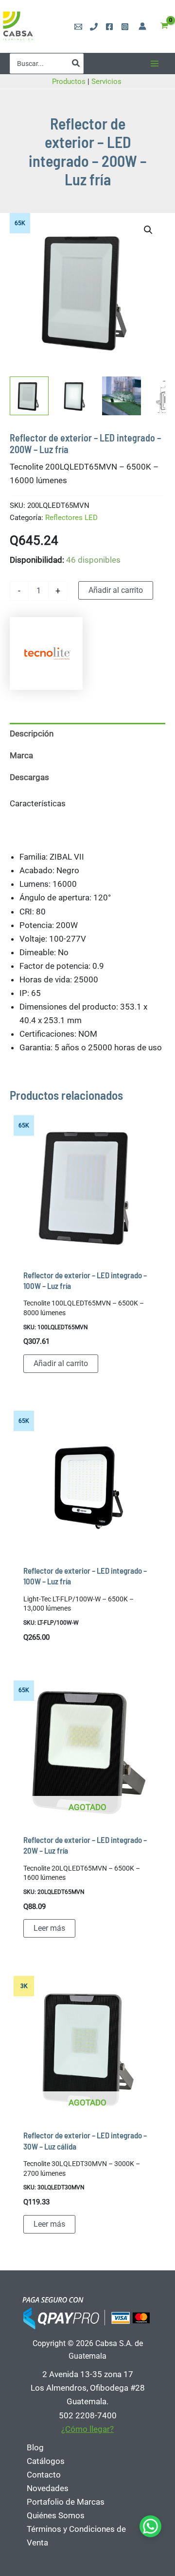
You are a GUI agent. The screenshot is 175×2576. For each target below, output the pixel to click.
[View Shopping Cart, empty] (164, 26)
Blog (35, 2447)
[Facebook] (109, 27)
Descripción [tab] (32, 734)
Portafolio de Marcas (66, 2502)
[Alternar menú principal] (155, 64)
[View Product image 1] (29, 396)
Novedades (48, 2488)
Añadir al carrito (116, 590)
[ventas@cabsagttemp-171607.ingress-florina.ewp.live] (78, 27)
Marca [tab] (21, 755)
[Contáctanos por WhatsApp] (150, 2526)
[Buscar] (76, 64)
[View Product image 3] (122, 396)
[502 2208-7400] (94, 27)
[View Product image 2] (75, 396)
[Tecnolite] (46, 653)
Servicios (107, 82)
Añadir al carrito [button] (61, 1363)
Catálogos (46, 2461)
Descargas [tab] (29, 777)
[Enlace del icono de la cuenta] (142, 26)
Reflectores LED (71, 518)
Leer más (49, 1928)
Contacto (44, 2475)
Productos (69, 82)
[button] (148, 230)
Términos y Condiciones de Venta (76, 2536)
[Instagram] (125, 27)
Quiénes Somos (56, 2515)
